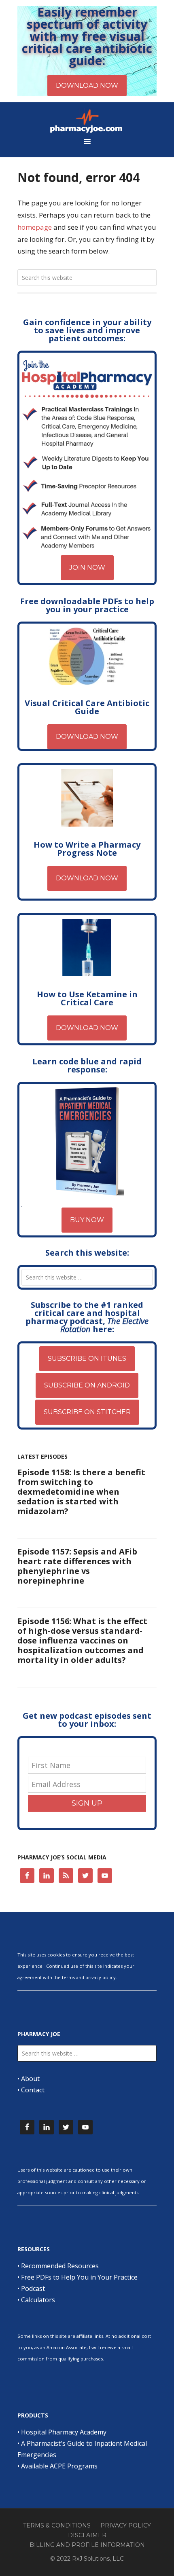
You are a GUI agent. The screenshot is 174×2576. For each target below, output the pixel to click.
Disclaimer (87, 2535)
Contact (33, 2090)
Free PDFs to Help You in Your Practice (79, 2277)
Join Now (87, 568)
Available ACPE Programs (59, 2466)
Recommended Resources (60, 2266)
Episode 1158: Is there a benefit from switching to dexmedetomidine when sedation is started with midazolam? (81, 1492)
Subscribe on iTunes (87, 1359)
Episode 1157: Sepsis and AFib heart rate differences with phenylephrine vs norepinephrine (77, 1566)
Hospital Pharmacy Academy (64, 2432)
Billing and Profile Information (87, 2545)
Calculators (38, 2300)
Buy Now (87, 1220)
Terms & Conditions (57, 2525)
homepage (35, 227)
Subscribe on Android (87, 1385)
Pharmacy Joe (87, 121)
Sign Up (87, 1803)
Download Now (87, 737)
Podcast (33, 2288)
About (30, 2079)
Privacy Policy (126, 2525)
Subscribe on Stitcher (87, 1412)
